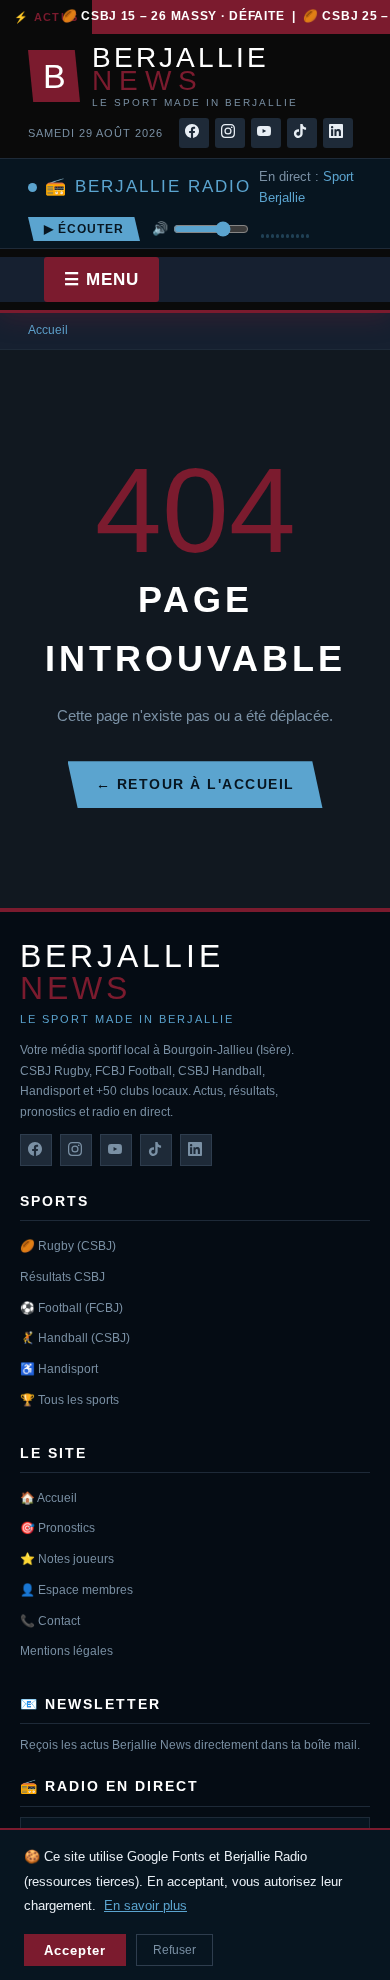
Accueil (48, 330)
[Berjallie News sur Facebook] (36, 1150)
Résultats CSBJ (62, 1277)
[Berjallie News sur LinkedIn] (196, 1150)
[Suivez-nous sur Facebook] (194, 133)
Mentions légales (66, 1651)
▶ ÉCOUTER (84, 229)
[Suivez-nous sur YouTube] (266, 133)
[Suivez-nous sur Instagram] (230, 133)
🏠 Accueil (48, 1498)
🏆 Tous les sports (69, 1400)
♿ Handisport (59, 1369)
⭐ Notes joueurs (67, 1559)
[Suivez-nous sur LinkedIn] (338, 133)
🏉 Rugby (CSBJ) (68, 1246)
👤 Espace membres (76, 1590)
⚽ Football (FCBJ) (71, 1308)
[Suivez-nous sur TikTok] (302, 133)
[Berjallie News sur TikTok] (156, 1150)
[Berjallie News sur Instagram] (76, 1150)
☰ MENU (101, 279)
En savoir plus (145, 1905)
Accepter (75, 1950)
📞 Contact (50, 1621)
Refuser (174, 1950)
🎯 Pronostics (57, 1528)
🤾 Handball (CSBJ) (75, 1338)
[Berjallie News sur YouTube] (116, 1150)
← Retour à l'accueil (195, 784)
